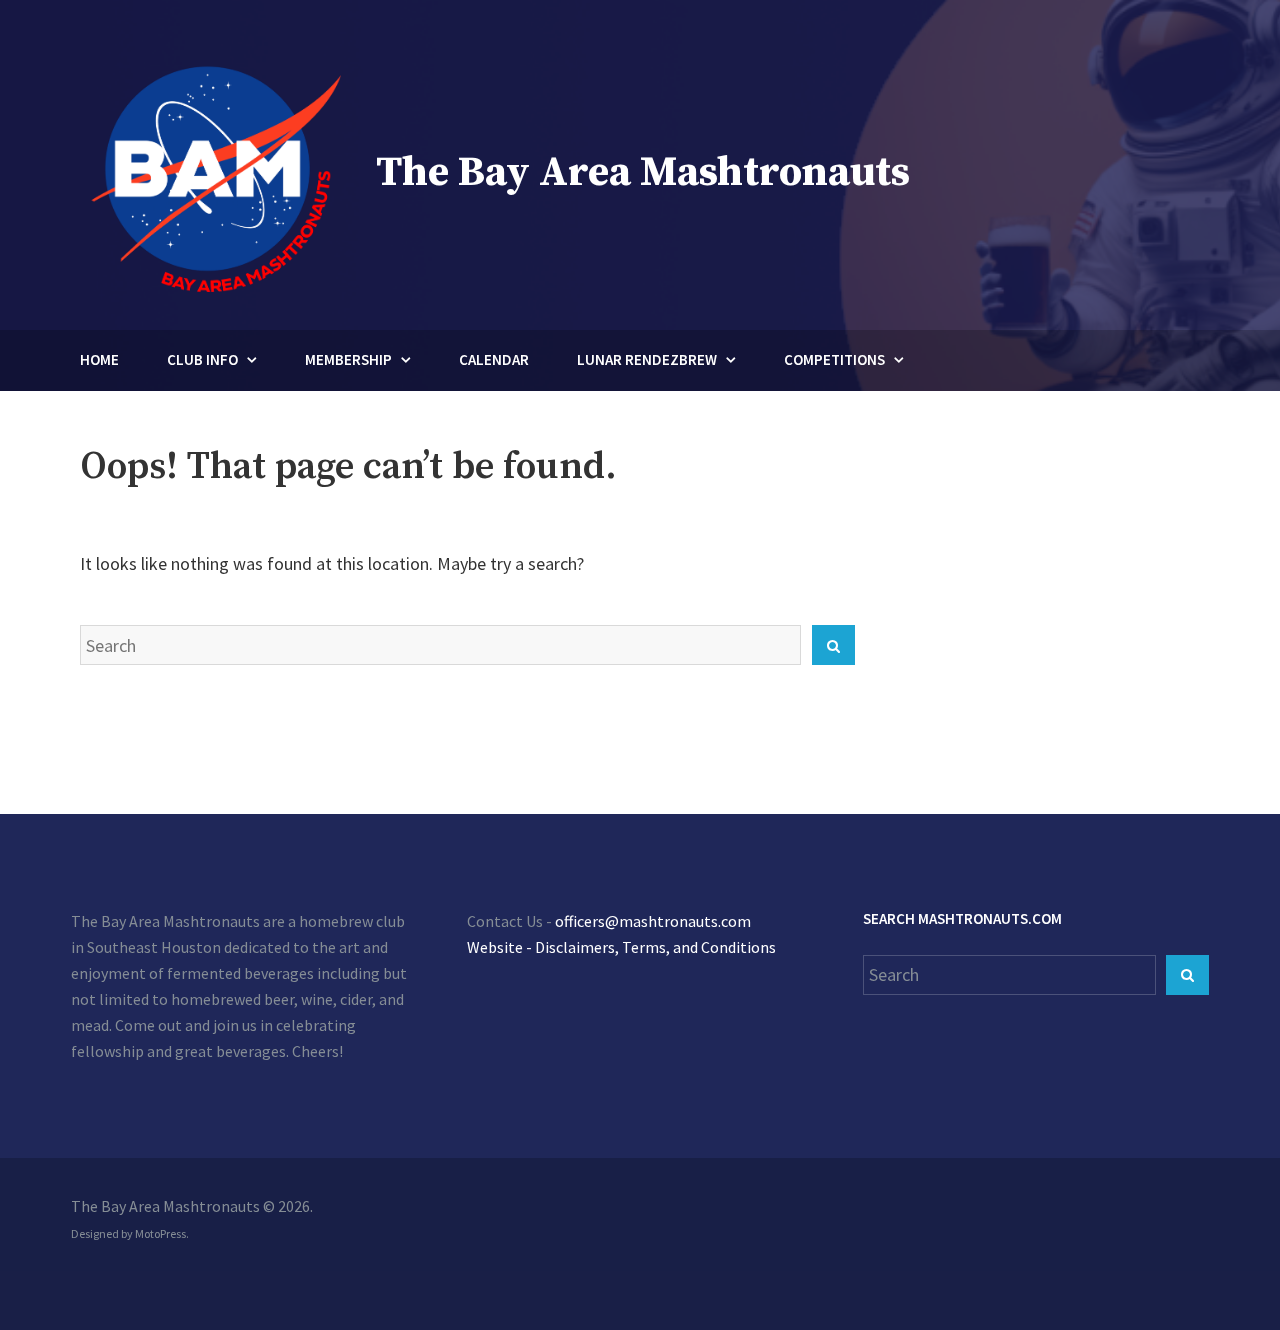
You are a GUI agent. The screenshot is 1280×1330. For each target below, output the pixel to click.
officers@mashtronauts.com (653, 921)
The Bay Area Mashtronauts (643, 172)
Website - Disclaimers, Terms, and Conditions (621, 947)
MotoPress (160, 1233)
